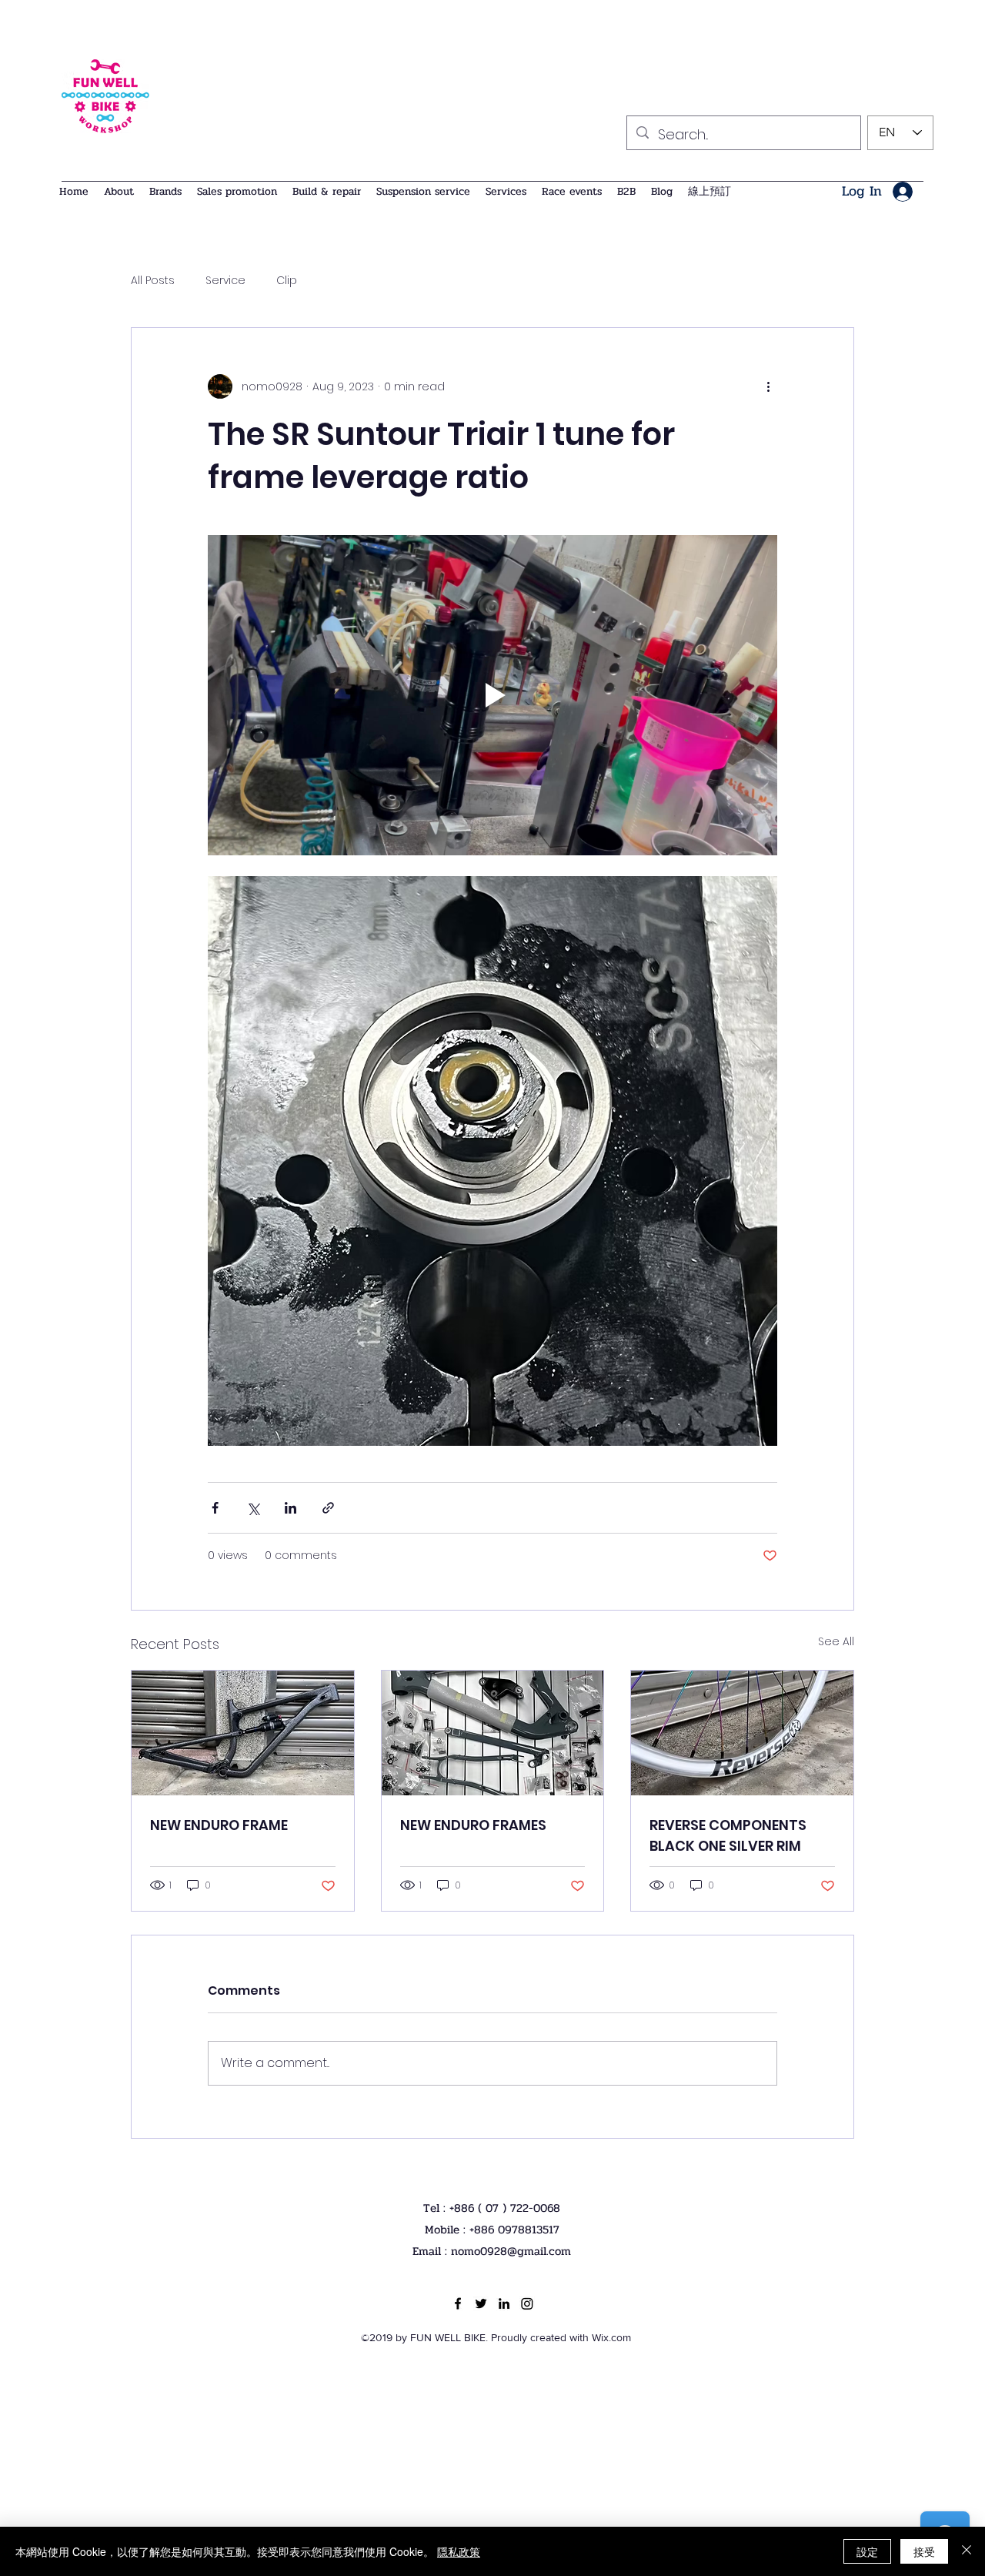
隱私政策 (459, 2551)
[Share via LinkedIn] (290, 1508)
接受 (924, 2551)
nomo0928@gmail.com (511, 2251)
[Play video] (492, 695)
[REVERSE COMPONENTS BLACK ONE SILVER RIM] (742, 1733)
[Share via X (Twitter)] (253, 1508)
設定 (867, 2551)
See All (836, 1641)
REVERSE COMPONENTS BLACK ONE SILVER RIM (728, 1835)
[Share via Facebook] (215, 1508)
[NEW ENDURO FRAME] (243, 1733)
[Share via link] (328, 1508)
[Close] (967, 2551)
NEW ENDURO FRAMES (473, 1825)
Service (225, 281)
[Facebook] (458, 2303)
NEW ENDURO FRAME (219, 1825)
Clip (287, 281)
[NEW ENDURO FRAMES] (493, 1733)
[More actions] (768, 386)
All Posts (153, 281)
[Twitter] (481, 2303)
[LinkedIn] (504, 2303)
